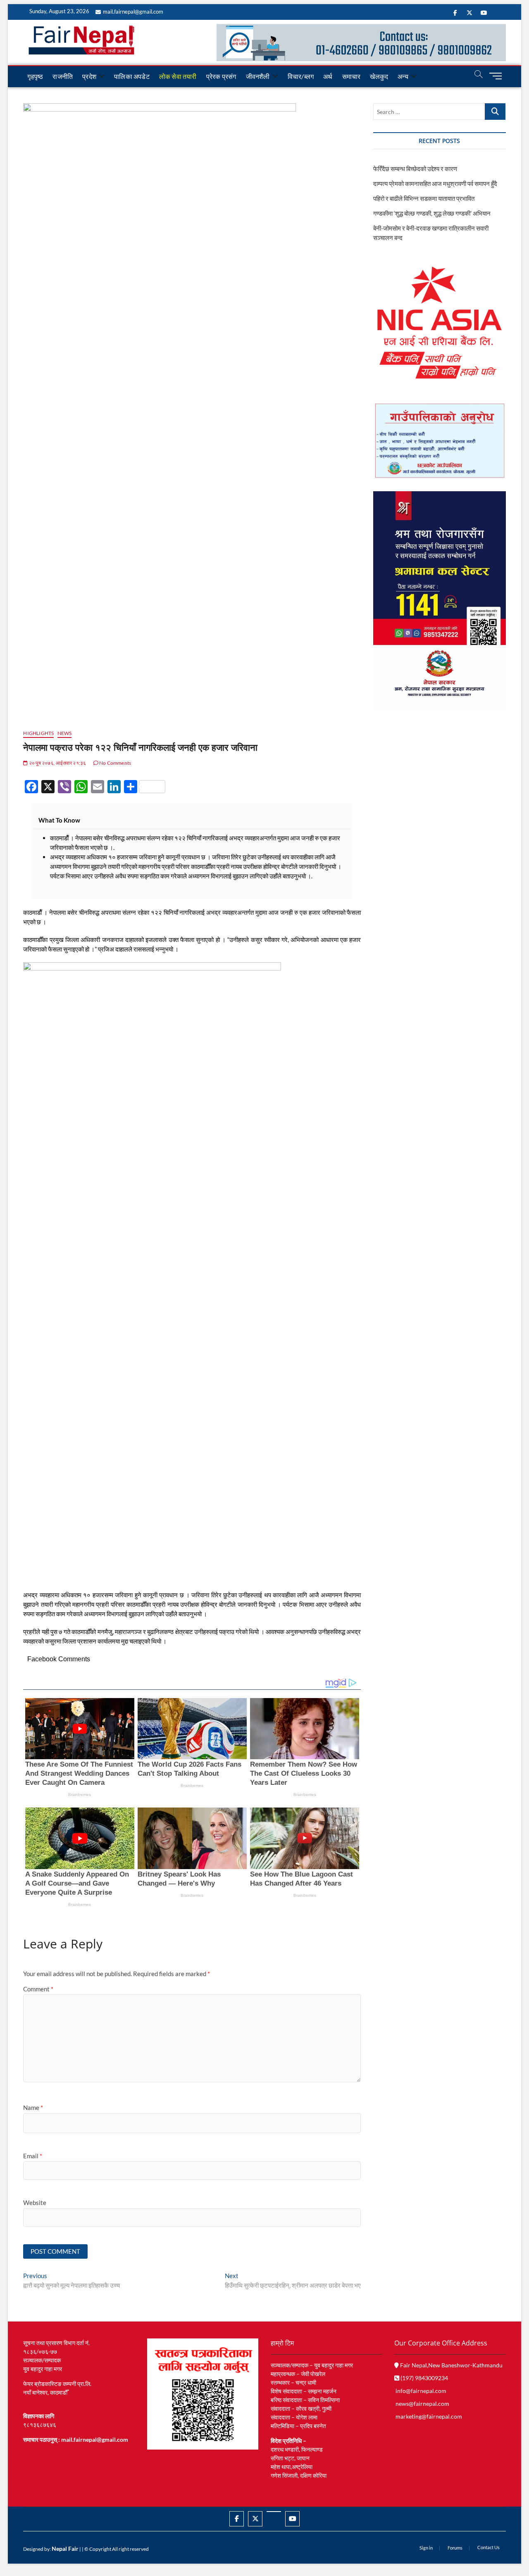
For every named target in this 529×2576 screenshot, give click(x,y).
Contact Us (488, 2547)
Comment (38, 1989)
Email (33, 2156)
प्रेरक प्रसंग (221, 76)
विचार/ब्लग (301, 76)
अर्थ (328, 76)
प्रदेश (89, 76)
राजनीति (63, 76)
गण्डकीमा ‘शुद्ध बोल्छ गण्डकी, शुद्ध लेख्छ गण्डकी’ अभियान (432, 213)
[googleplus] (274, 2512)
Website (35, 2203)
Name (33, 2107)
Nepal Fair (65, 2549)
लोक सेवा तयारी (178, 76)
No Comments (115, 763)
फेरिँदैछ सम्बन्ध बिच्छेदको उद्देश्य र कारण (415, 169)
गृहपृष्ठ (35, 76)
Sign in (426, 2548)
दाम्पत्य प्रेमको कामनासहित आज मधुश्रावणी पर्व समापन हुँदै (435, 183)
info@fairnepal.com (421, 2391)
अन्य (403, 76)
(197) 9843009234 (424, 2378)
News (65, 733)
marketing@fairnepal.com (429, 2416)
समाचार (351, 76)
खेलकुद (379, 76)
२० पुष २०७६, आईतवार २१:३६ (57, 763)
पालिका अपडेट (132, 76)
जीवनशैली (258, 76)
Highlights (38, 733)
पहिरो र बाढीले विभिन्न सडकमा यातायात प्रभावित (424, 198)
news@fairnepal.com (422, 2404)
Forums (455, 2548)
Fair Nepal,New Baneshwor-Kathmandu (451, 2365)
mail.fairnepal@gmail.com (133, 12)
